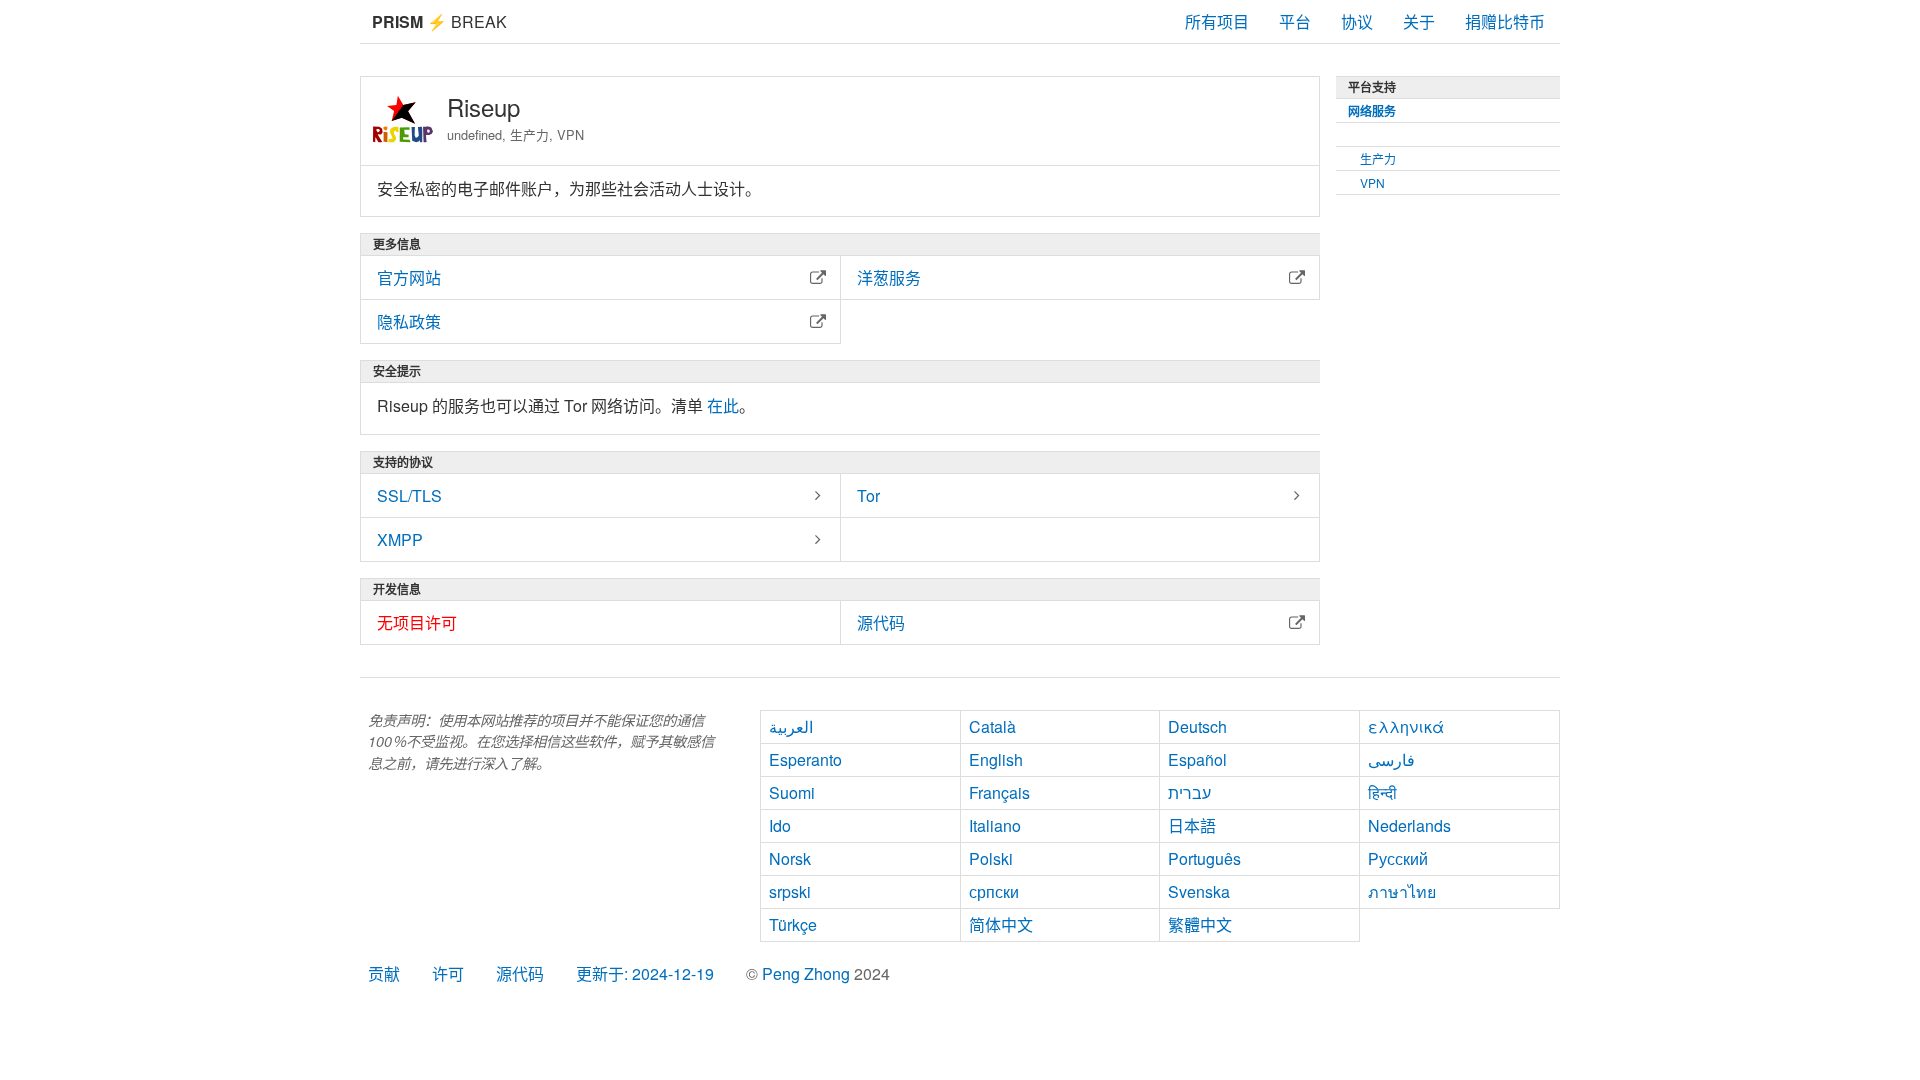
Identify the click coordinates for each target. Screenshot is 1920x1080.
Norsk (790, 858)
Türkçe (793, 924)
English (996, 759)
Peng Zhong (808, 973)
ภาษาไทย (1402, 891)
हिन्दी (1382, 792)
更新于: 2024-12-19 (645, 973)
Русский (1398, 858)
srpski (790, 891)
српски (994, 891)
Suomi (792, 792)
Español (1197, 759)
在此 (723, 405)
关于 (1419, 21)
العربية (791, 726)
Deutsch (1197, 726)
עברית (1189, 792)
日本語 (1192, 825)
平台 (1295, 21)
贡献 (384, 973)
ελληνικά (1406, 726)
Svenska (1199, 891)
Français (999, 792)
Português (1204, 858)
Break (439, 21)
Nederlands (1409, 825)
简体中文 (1001, 924)
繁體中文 (1200, 924)
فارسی (1391, 759)
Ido (780, 825)
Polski (991, 858)
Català (992, 726)
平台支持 (1372, 87)
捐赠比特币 (1505, 21)
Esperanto (805, 759)
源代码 (520, 973)
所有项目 (1217, 21)
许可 (448, 973)
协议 (1357, 21)
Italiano (995, 825)
